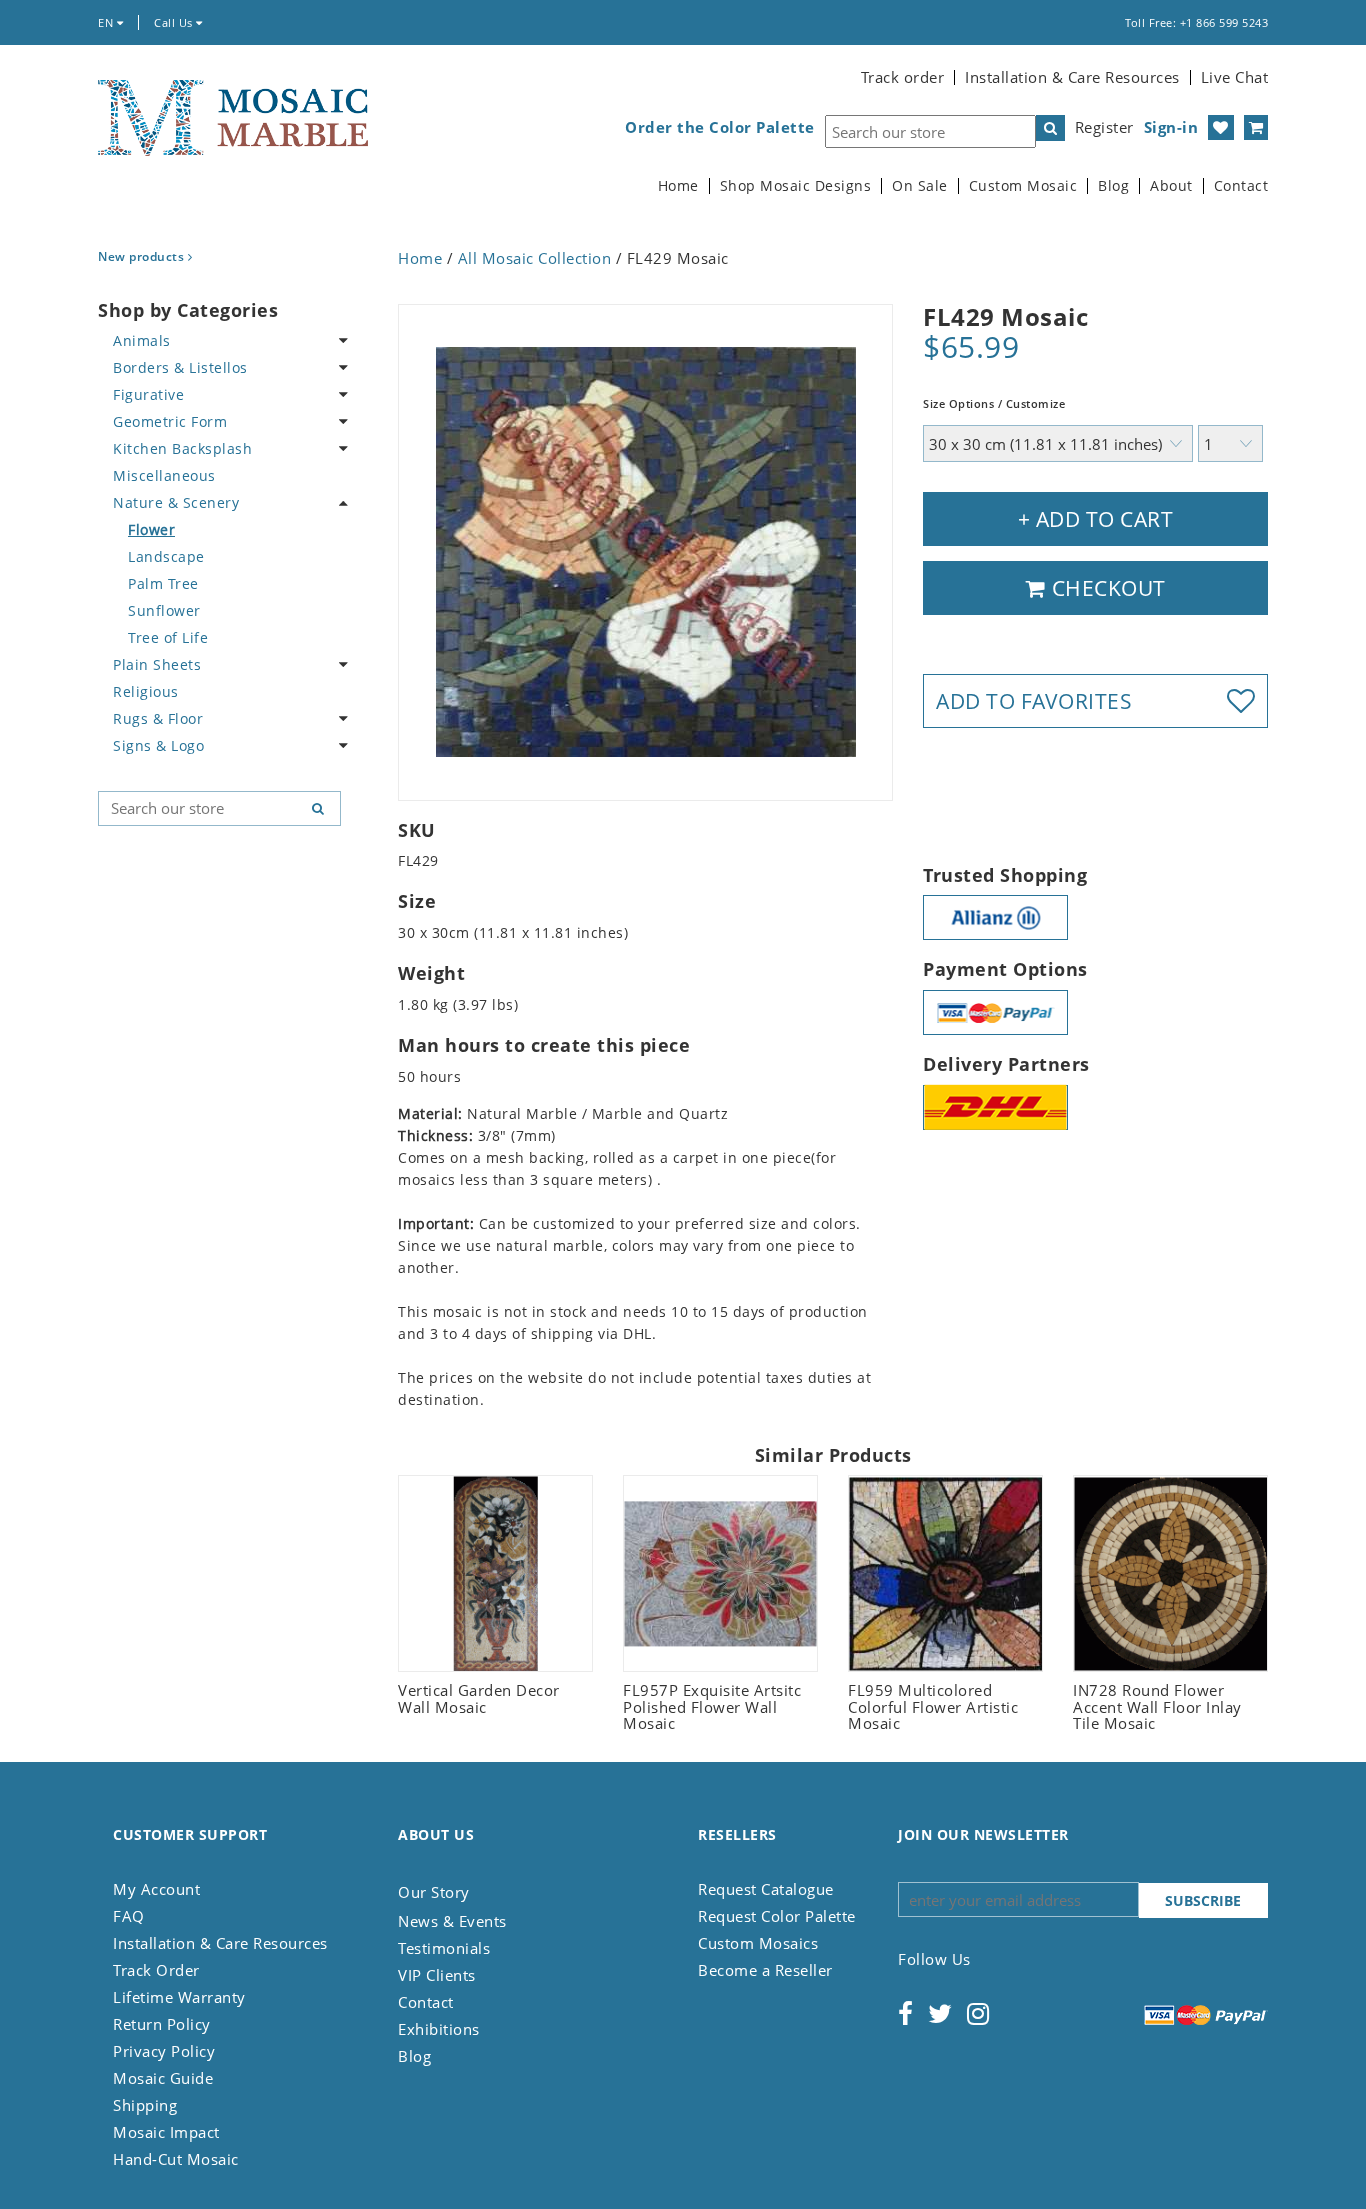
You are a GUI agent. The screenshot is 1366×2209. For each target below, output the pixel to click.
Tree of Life (168, 637)
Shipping (145, 2105)
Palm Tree (163, 583)
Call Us (175, 22)
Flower (151, 529)
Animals (142, 340)
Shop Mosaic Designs (796, 186)
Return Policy (162, 2024)
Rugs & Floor (158, 718)
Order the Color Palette (720, 127)
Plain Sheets (157, 664)
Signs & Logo (158, 745)
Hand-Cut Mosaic (176, 2159)
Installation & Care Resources (1072, 77)
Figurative (148, 394)
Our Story (434, 1892)
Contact (1241, 186)
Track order (903, 77)
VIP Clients (437, 1975)
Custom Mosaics (758, 1943)
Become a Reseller (765, 1970)
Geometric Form (170, 421)
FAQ (129, 1916)
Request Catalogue (766, 1889)
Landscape (166, 556)
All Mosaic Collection (535, 258)
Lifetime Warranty (179, 1997)
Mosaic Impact (166, 2132)
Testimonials (444, 1948)
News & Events (452, 1921)
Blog (1113, 186)
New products (143, 256)
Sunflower (164, 610)
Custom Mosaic (1023, 186)
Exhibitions (439, 2029)
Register (1104, 127)
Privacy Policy (164, 2051)
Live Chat (1235, 77)
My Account (156, 1889)
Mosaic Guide (163, 2078)
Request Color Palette (777, 1916)
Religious (146, 691)
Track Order (156, 1970)
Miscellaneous (164, 475)
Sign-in (1171, 127)
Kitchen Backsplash (182, 448)
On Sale (920, 186)
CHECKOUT (1106, 588)
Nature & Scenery (176, 502)
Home (678, 186)
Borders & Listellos (180, 367)
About (1171, 186)
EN (107, 22)
